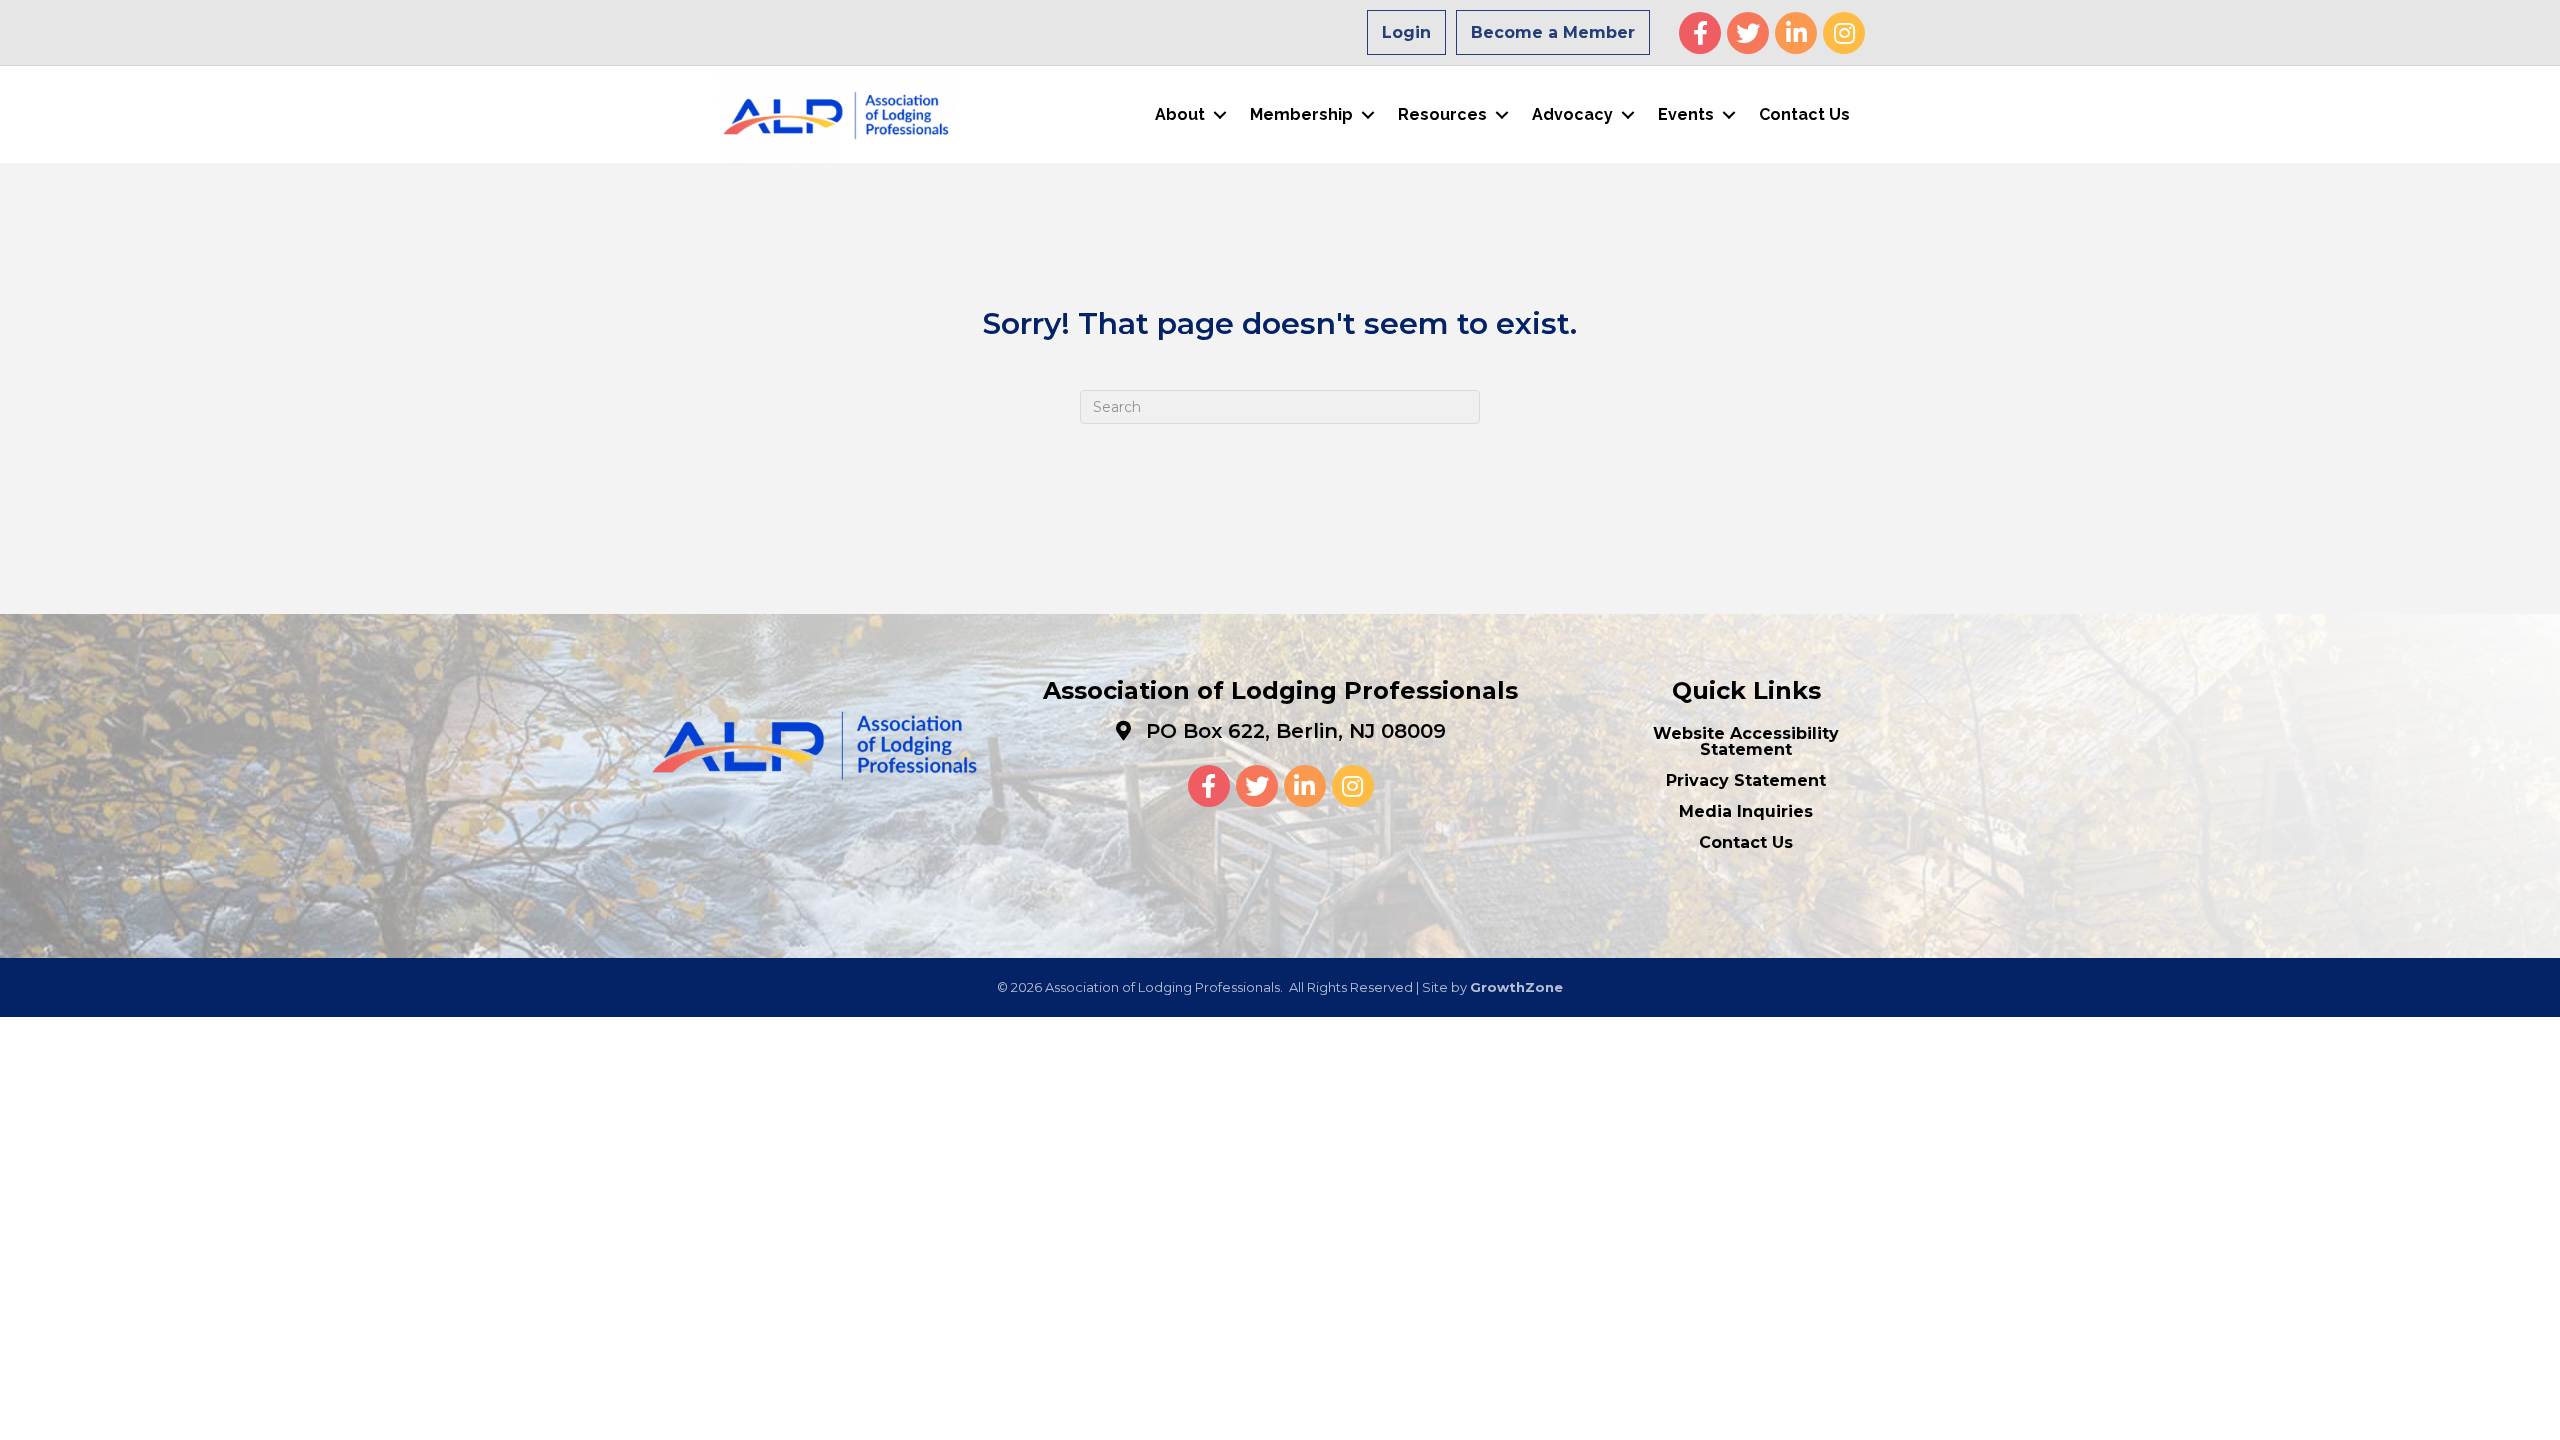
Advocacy (1572, 114)
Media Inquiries (1746, 811)
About (1180, 114)
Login (1406, 32)
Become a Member (1553, 32)
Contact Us (1804, 114)
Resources (1442, 114)
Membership (1301, 114)
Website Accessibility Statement (1746, 741)
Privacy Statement (1746, 780)
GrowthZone (1516, 987)
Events (1686, 114)
